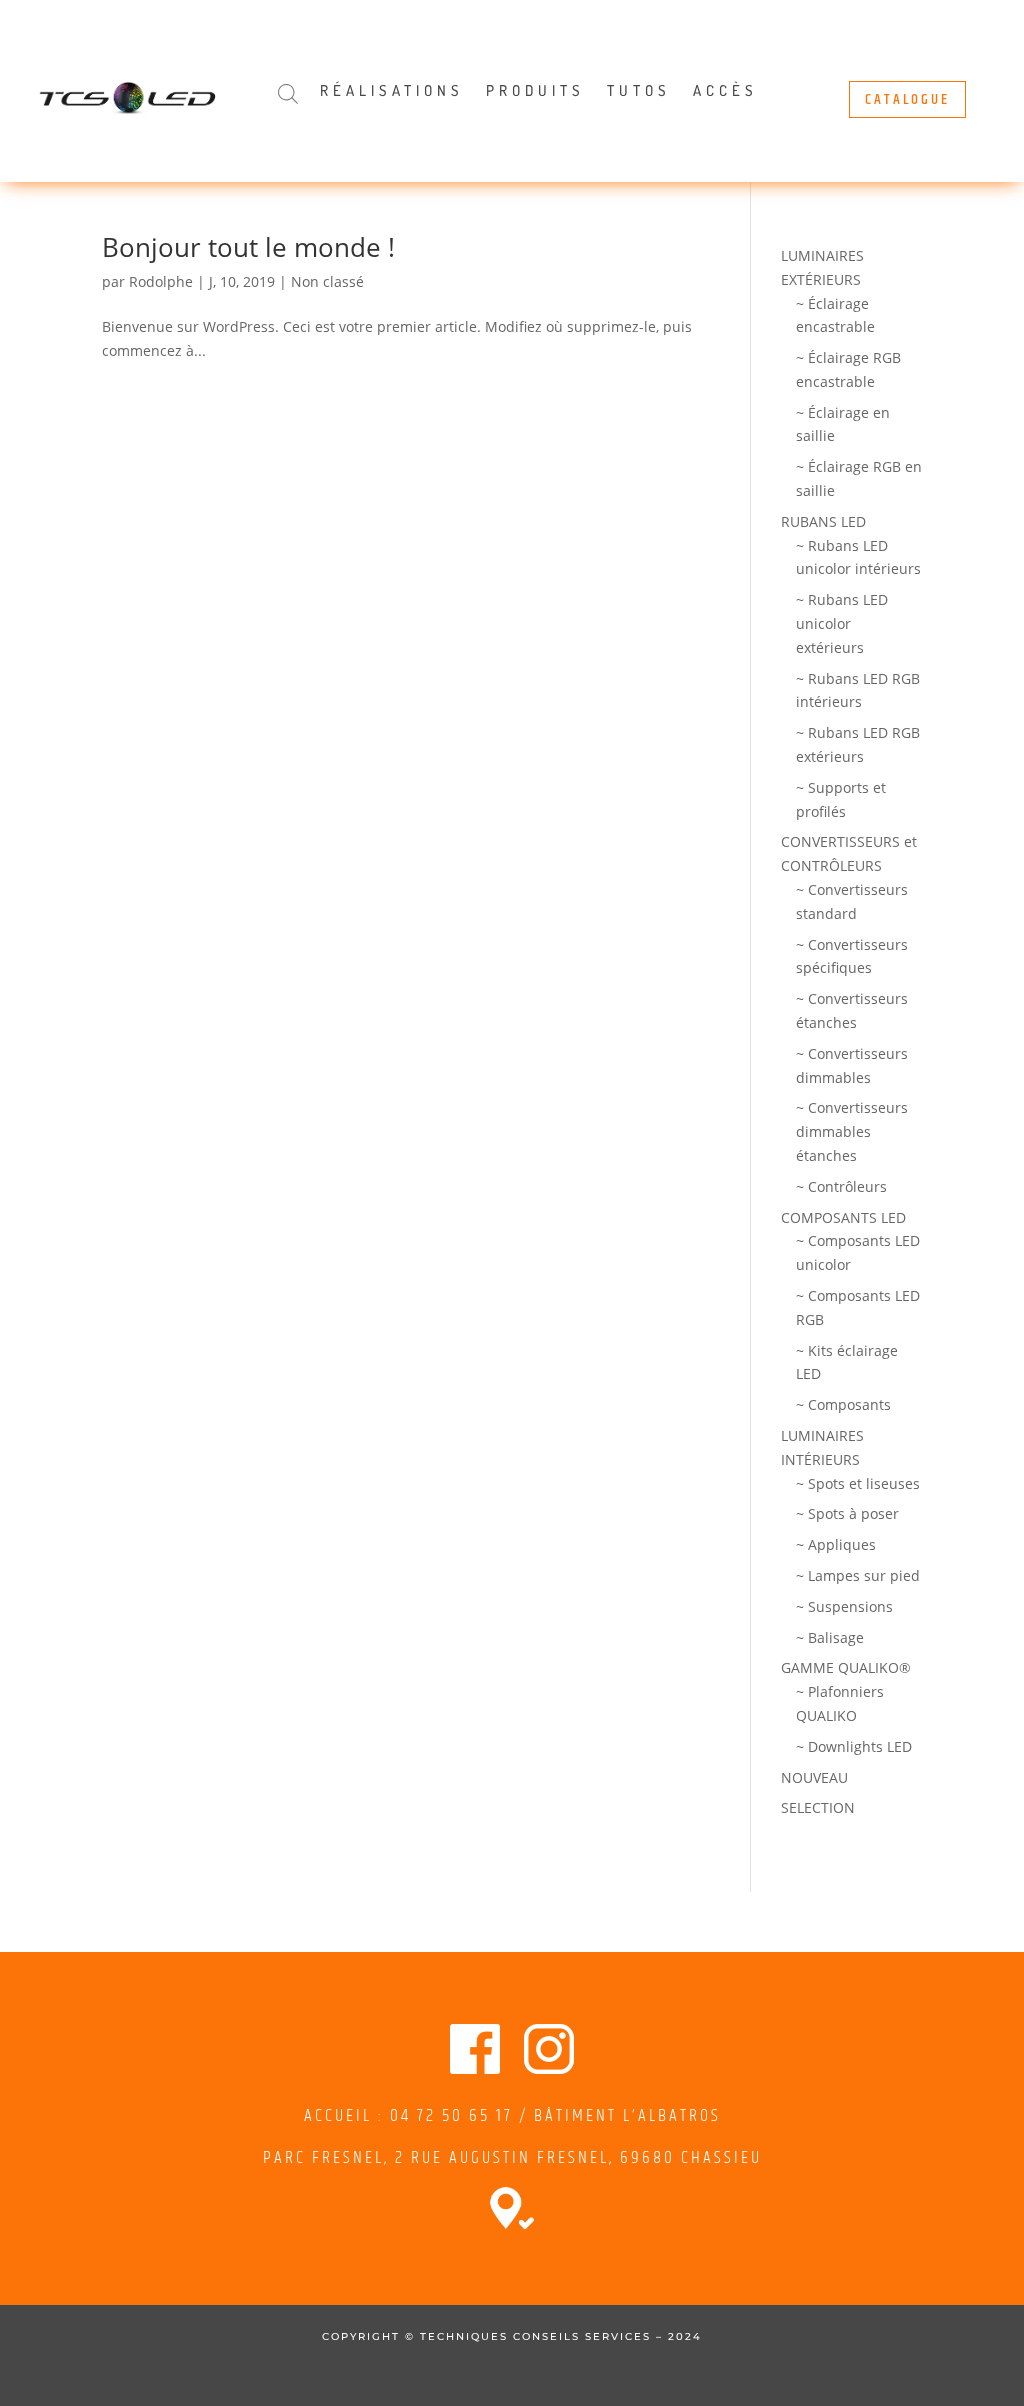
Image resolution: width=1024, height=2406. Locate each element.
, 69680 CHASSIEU (685, 2158)
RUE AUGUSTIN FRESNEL (510, 2158)
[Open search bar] (288, 93)
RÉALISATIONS (392, 92)
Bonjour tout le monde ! (248, 247)
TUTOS (639, 92)
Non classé (327, 281)
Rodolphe (161, 281)
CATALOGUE (907, 99)
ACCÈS (725, 92)
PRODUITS (535, 92)
